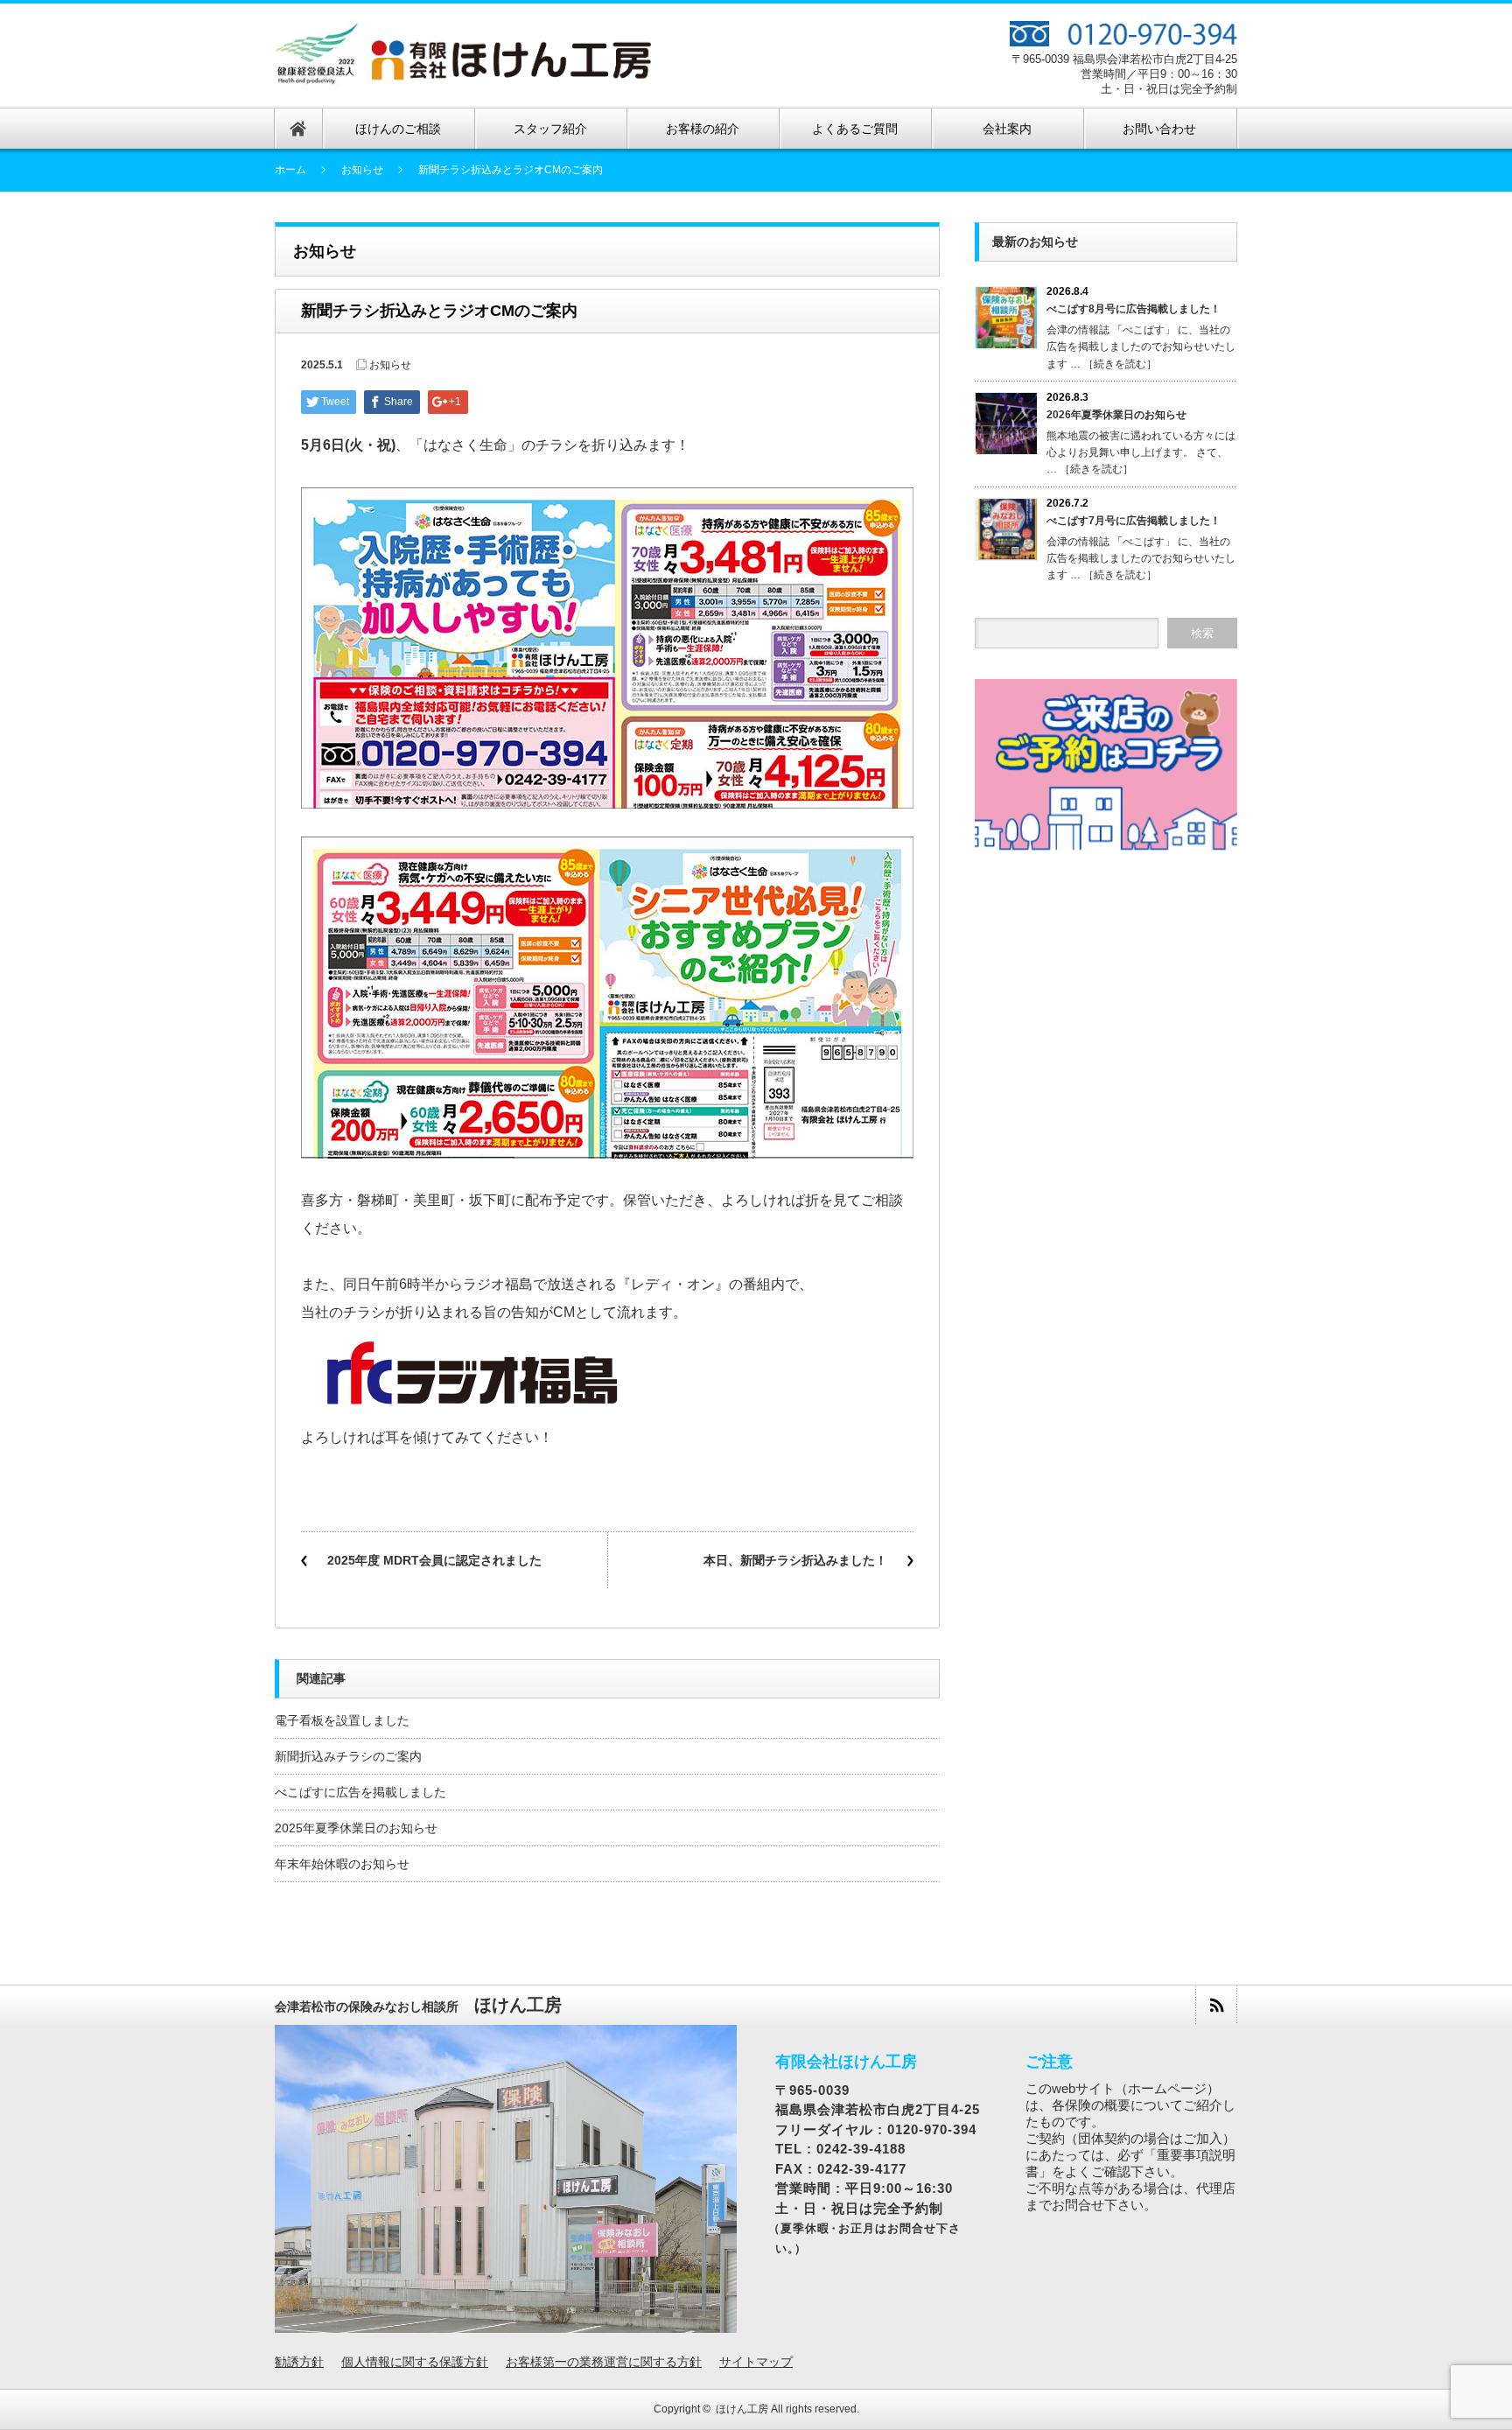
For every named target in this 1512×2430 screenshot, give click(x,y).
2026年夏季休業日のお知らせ (1116, 415)
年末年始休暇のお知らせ (342, 1864)
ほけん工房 (742, 2409)
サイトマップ (756, 2362)
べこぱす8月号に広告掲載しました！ (1134, 309)
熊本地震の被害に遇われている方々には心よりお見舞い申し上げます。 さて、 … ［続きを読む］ (1141, 452)
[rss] (1216, 2005)
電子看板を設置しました (342, 1720)
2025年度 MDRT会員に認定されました (434, 1560)
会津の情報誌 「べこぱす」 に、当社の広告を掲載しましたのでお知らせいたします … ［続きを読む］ (1141, 347)
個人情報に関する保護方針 (415, 2362)
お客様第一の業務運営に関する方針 (604, 2362)
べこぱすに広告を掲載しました (360, 1792)
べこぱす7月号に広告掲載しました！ (1134, 521)
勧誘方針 (299, 2362)
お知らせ (362, 170)
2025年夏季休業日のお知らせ (356, 1828)
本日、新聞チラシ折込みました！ (795, 1560)
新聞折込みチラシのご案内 (348, 1756)
